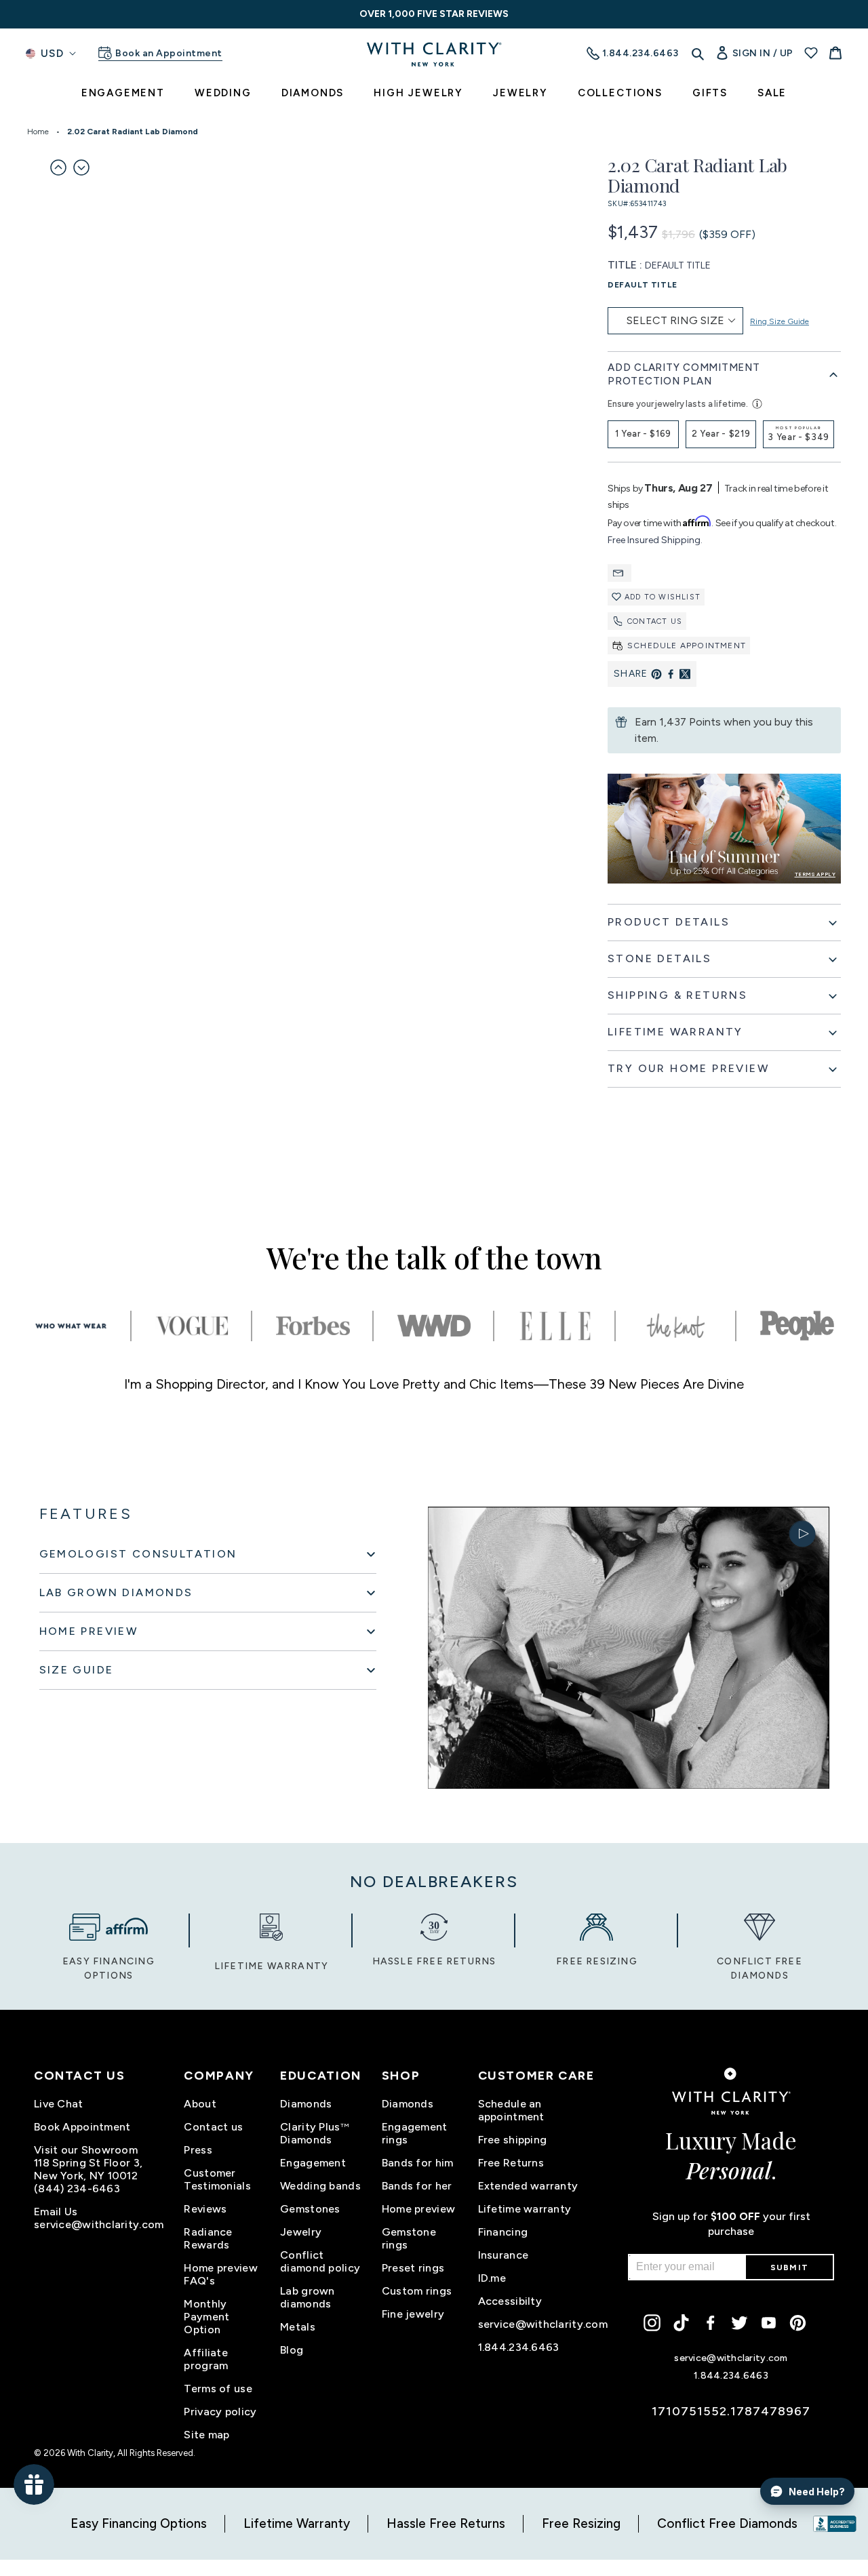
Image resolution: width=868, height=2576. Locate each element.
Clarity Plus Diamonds (315, 2133)
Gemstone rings (409, 2238)
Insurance (504, 2255)
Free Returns (511, 2163)
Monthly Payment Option (206, 2317)
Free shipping (513, 2140)
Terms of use (218, 2389)
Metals (298, 2327)
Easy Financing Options (139, 2523)
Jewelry (301, 2232)
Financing (503, 2232)
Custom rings (417, 2291)
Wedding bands (320, 2186)
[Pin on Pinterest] (656, 674)
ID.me (492, 2278)
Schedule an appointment (511, 2110)
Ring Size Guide (780, 321)
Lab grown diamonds (308, 2297)
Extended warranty (528, 2186)
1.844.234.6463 (519, 2347)
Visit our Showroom (86, 2150)
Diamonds (306, 2104)
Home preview (418, 2209)
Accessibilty (510, 2301)
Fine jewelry (413, 2314)
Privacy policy (220, 2412)
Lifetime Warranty (297, 2523)
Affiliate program (206, 2359)
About (200, 2104)
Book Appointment (82, 2127)
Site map (206, 2435)
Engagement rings (415, 2133)
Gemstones (310, 2209)
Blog (292, 2350)
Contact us (655, 621)
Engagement (313, 2163)
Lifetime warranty (525, 2209)
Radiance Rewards (208, 2238)
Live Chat (59, 2104)
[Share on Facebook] (671, 674)
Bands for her (417, 2186)
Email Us (56, 2212)
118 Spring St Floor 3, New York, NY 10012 (88, 2169)
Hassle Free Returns (446, 2523)
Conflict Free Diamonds (727, 2523)
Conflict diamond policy (320, 2261)
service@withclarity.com (99, 2224)
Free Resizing (581, 2523)
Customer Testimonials (217, 2179)
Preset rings (413, 2268)
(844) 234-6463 (77, 2188)
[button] (58, 167)
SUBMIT (789, 2267)
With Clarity (90, 2453)
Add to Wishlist (663, 597)
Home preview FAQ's (220, 2274)
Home (38, 132)
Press (198, 2150)
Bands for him (418, 2163)
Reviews (205, 2209)
